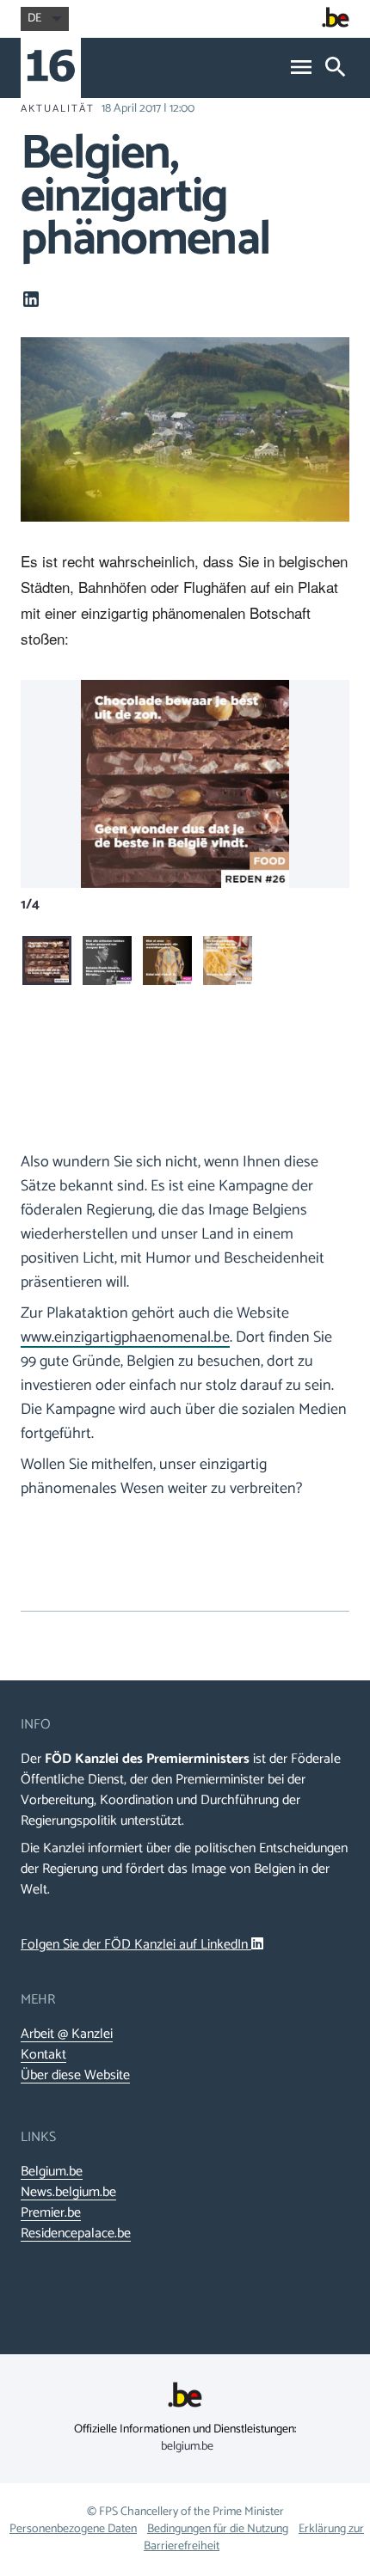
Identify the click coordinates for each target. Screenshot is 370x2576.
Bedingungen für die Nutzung (218, 2529)
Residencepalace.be (76, 2234)
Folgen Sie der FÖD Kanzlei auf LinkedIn (136, 1945)
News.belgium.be (68, 2193)
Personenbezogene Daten (73, 2529)
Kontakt (43, 2055)
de (34, 18)
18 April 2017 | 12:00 (148, 109)
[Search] (336, 68)
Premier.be (51, 2213)
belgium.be (187, 2447)
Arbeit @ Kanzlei (67, 2034)
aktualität (58, 109)
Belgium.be (52, 2172)
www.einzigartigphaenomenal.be (125, 1337)
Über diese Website (75, 2076)
